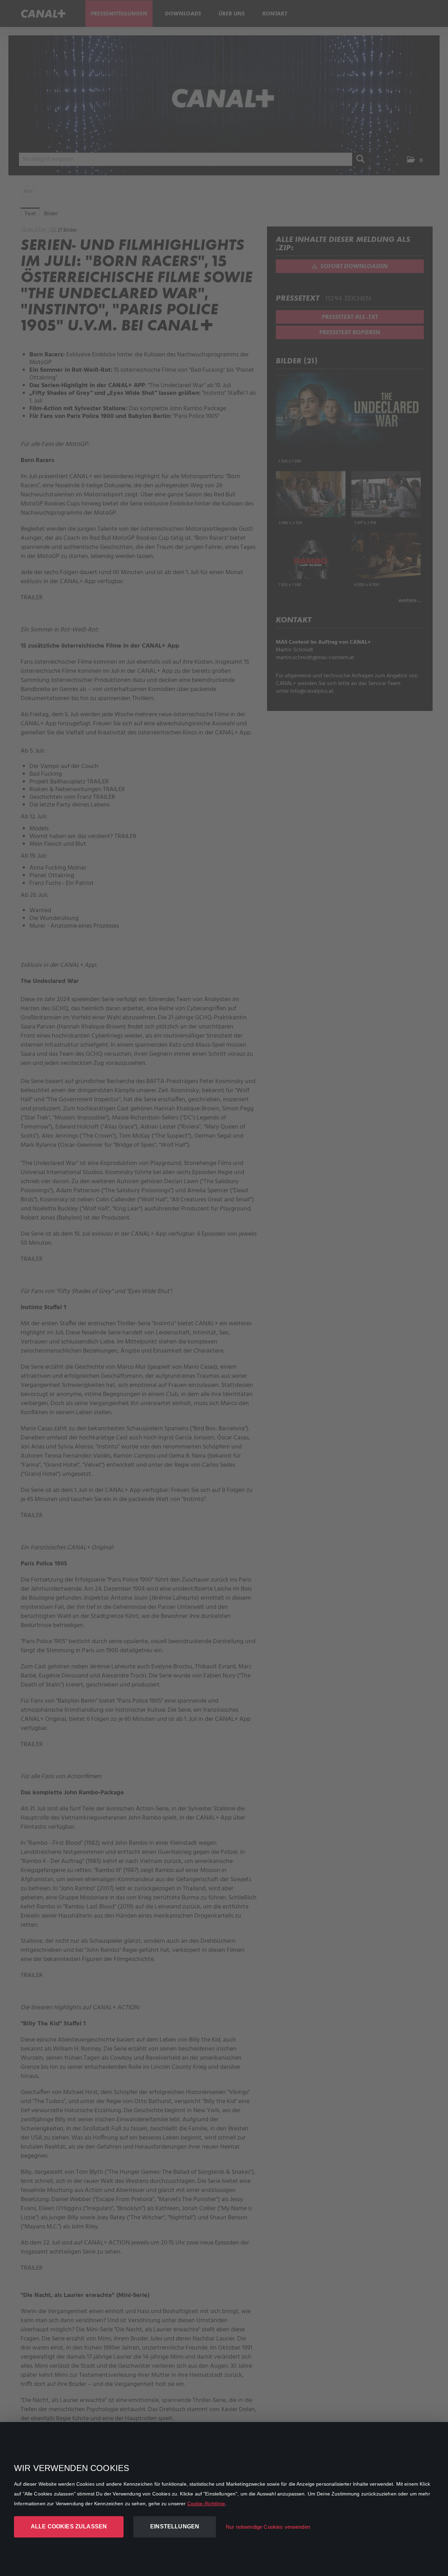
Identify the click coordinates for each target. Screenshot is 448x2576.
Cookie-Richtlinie (206, 2504)
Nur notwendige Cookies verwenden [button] (268, 2527)
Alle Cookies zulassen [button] (69, 2526)
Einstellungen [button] (175, 2526)
